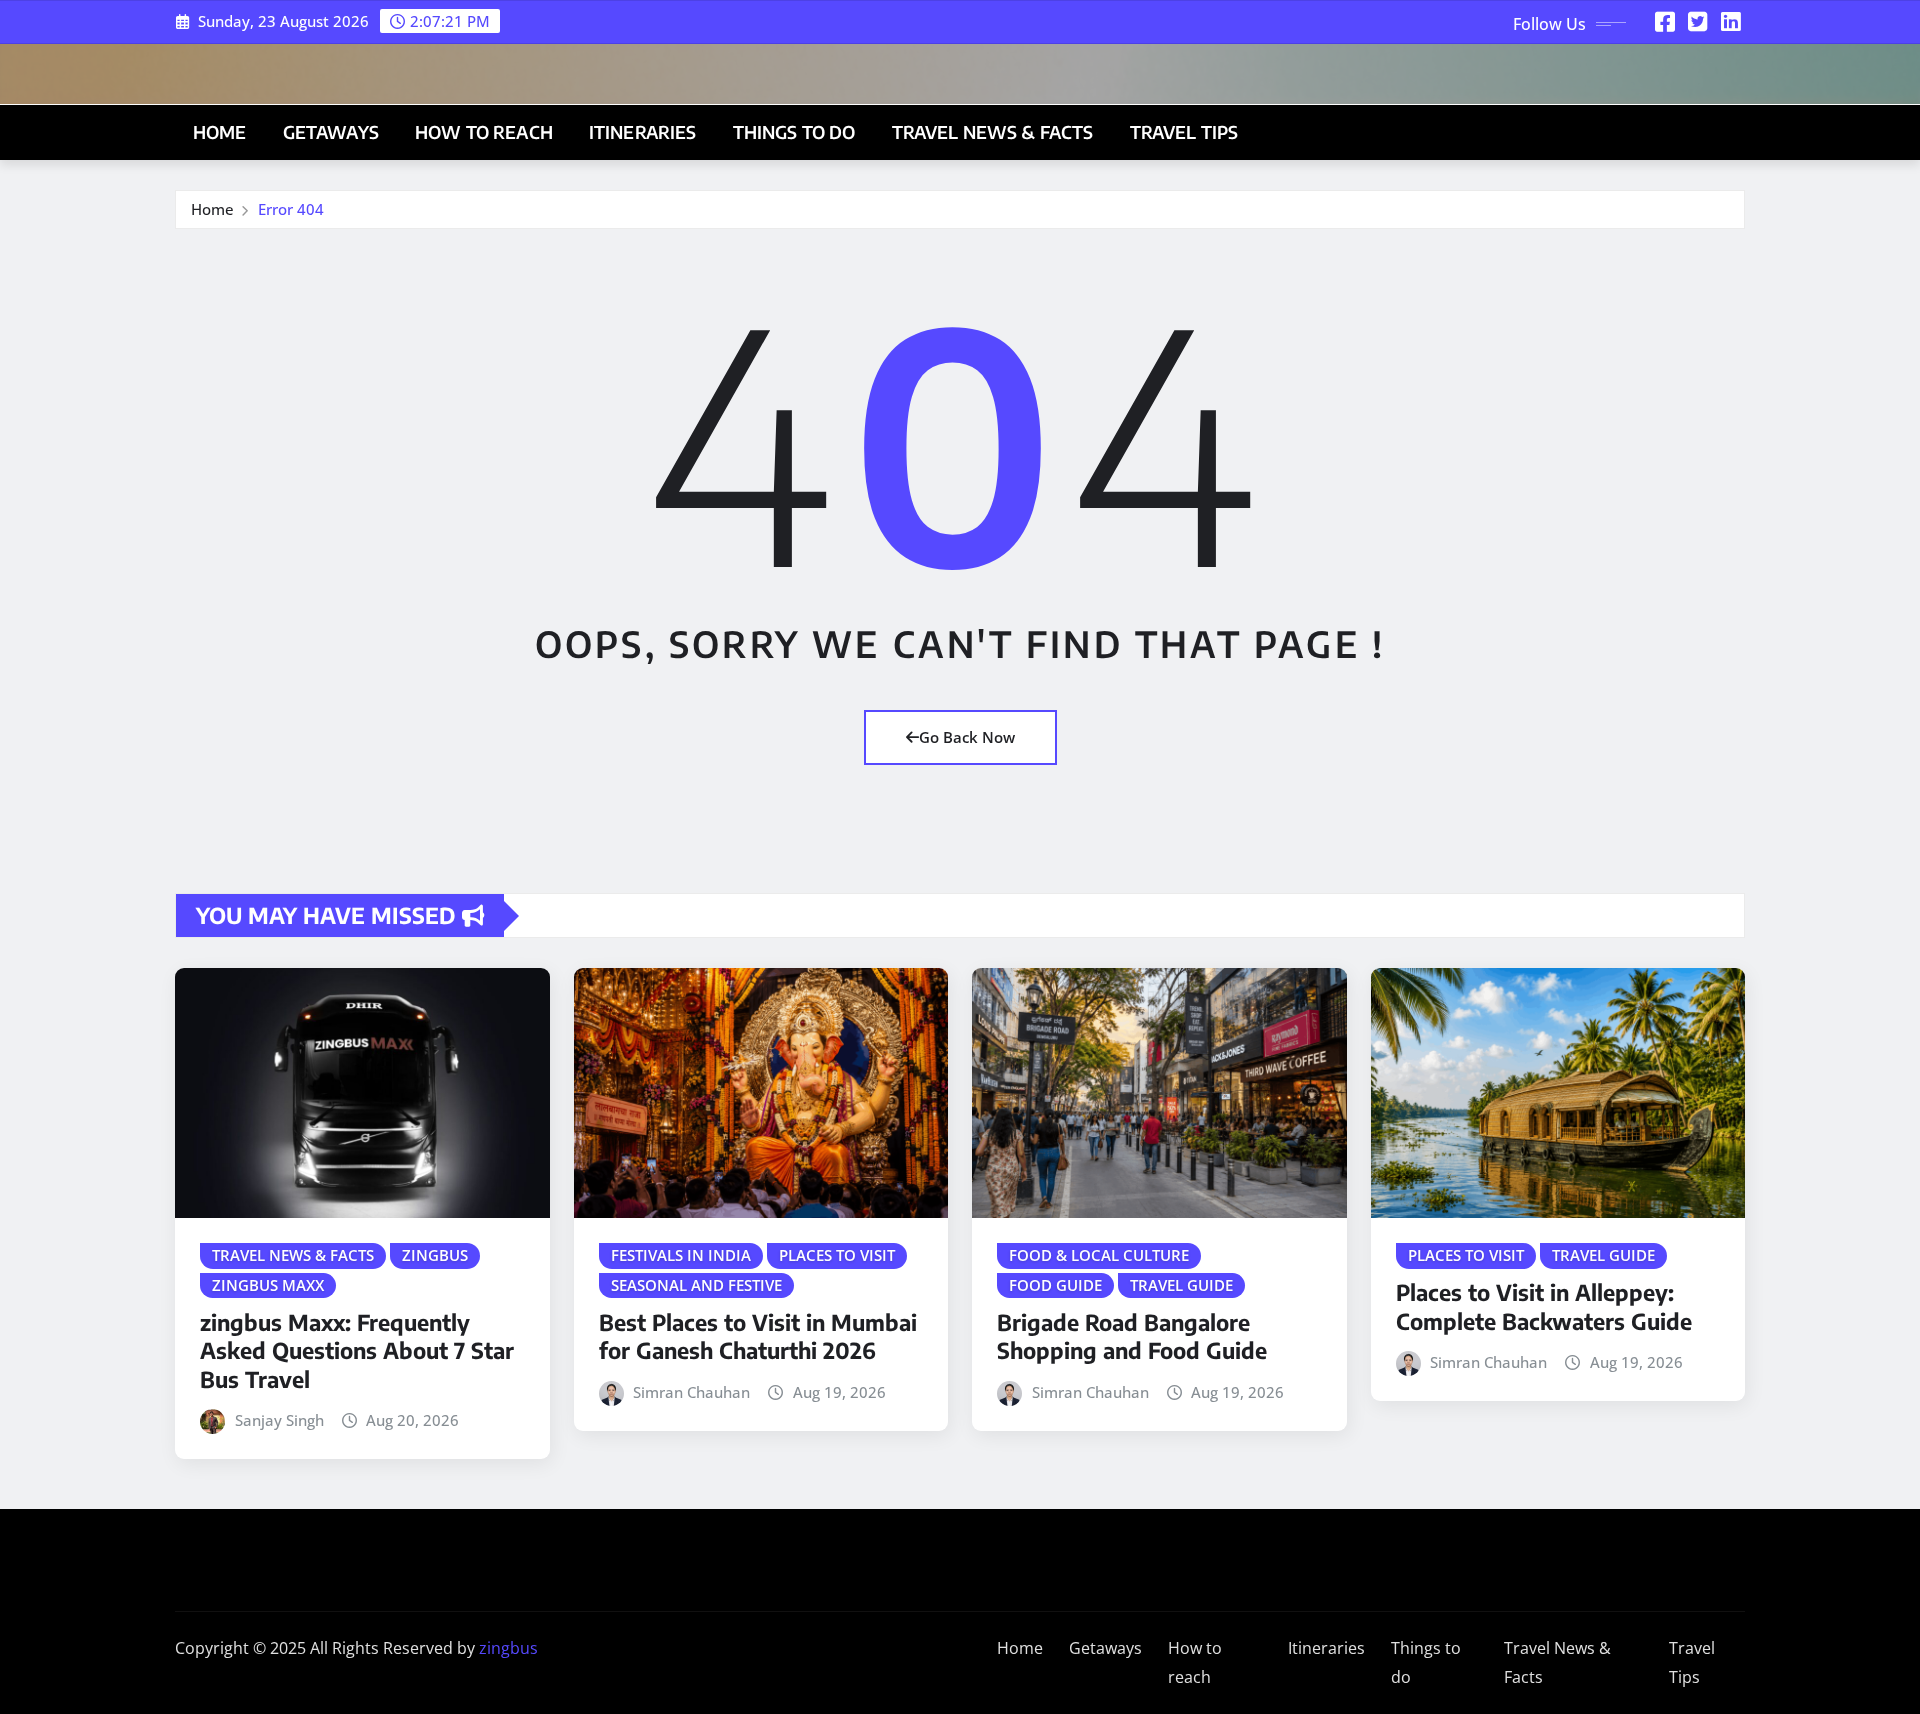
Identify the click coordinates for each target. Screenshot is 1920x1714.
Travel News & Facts (993, 132)
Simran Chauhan (691, 1392)
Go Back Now (967, 737)
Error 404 (291, 209)
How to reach (484, 132)
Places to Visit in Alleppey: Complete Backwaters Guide (1544, 1306)
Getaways (331, 132)
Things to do (794, 132)
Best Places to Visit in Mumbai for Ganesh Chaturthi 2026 (758, 1336)
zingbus (508, 1648)
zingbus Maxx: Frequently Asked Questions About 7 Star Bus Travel (357, 1350)
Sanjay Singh (279, 1420)
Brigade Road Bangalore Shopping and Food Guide (1132, 1336)
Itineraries (643, 132)
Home (220, 132)
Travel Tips (1184, 132)
